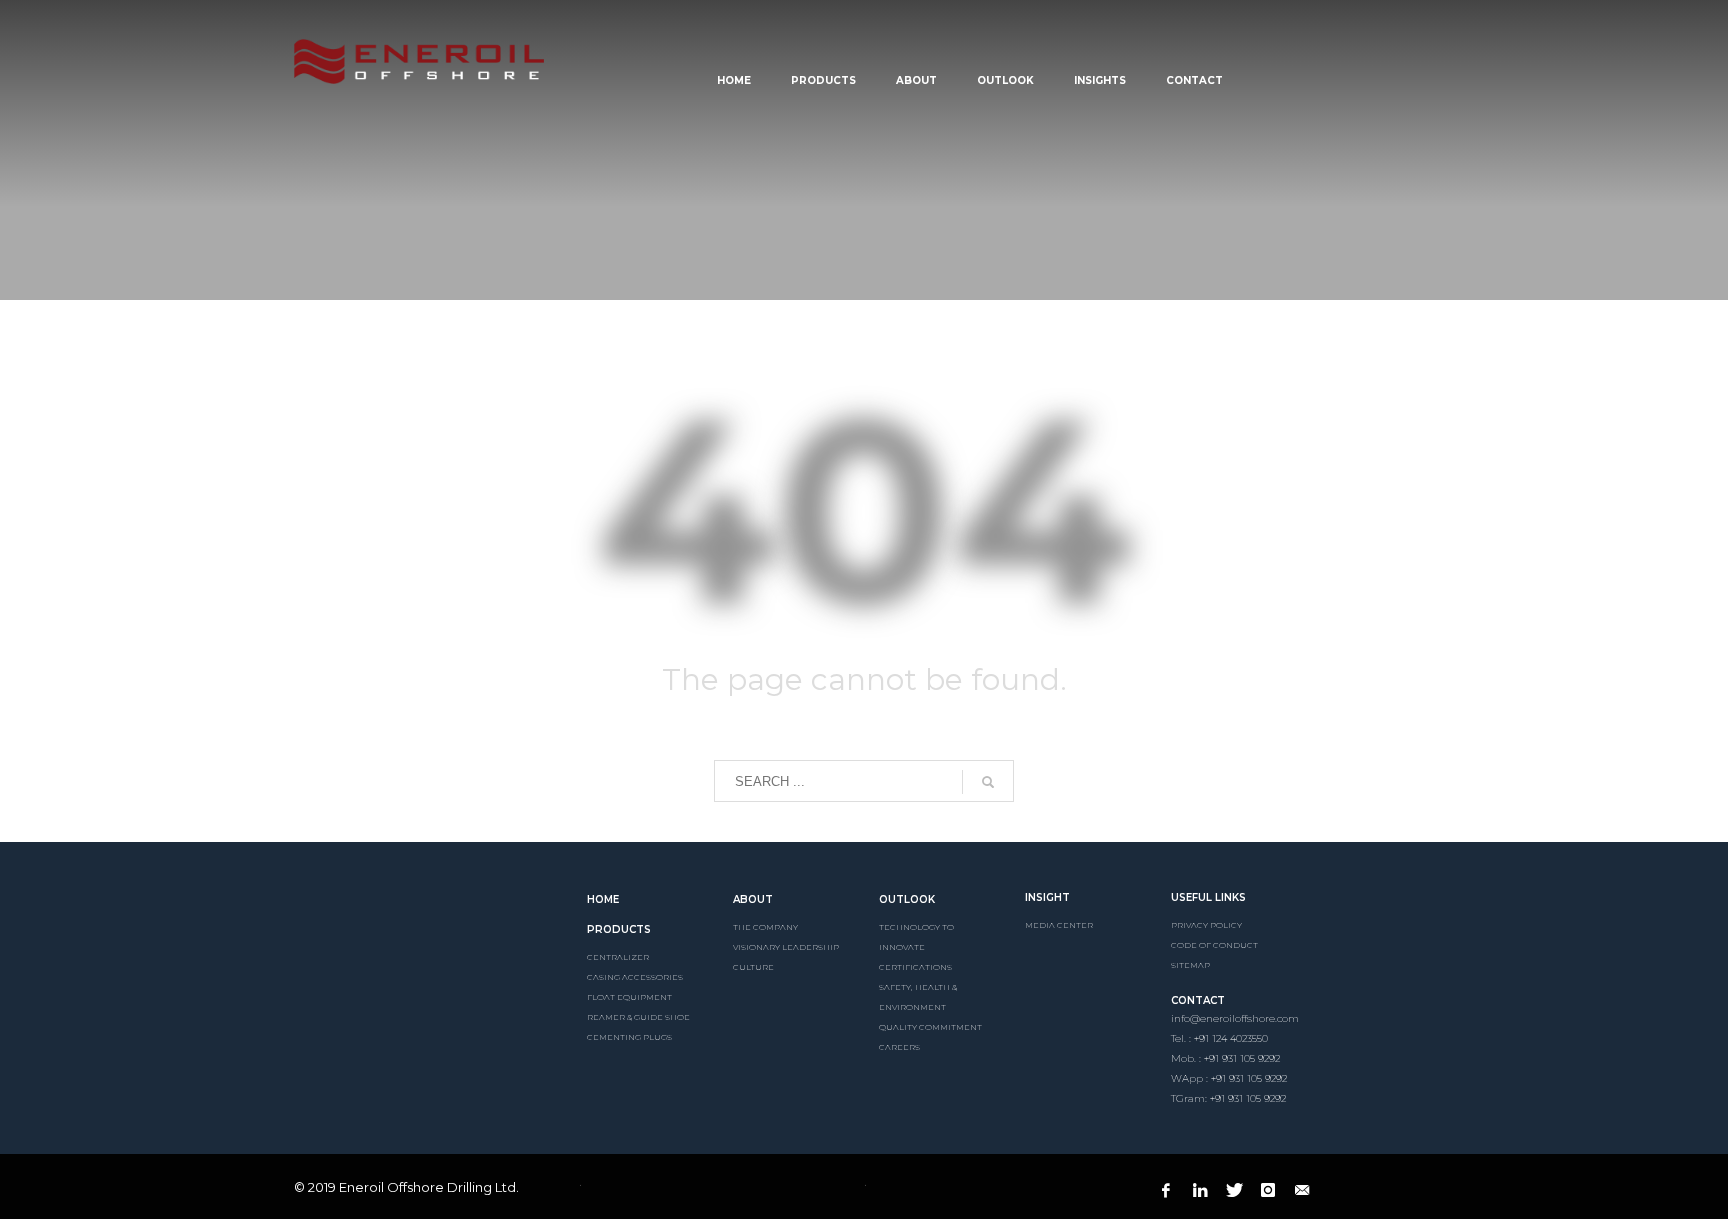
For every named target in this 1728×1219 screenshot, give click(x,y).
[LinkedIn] (1200, 1190)
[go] (988, 782)
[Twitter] (1234, 1190)
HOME (603, 899)
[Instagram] (1268, 1190)
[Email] (1302, 1190)
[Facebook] (1166, 1190)
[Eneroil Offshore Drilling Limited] (425, 919)
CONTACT (1198, 1000)
